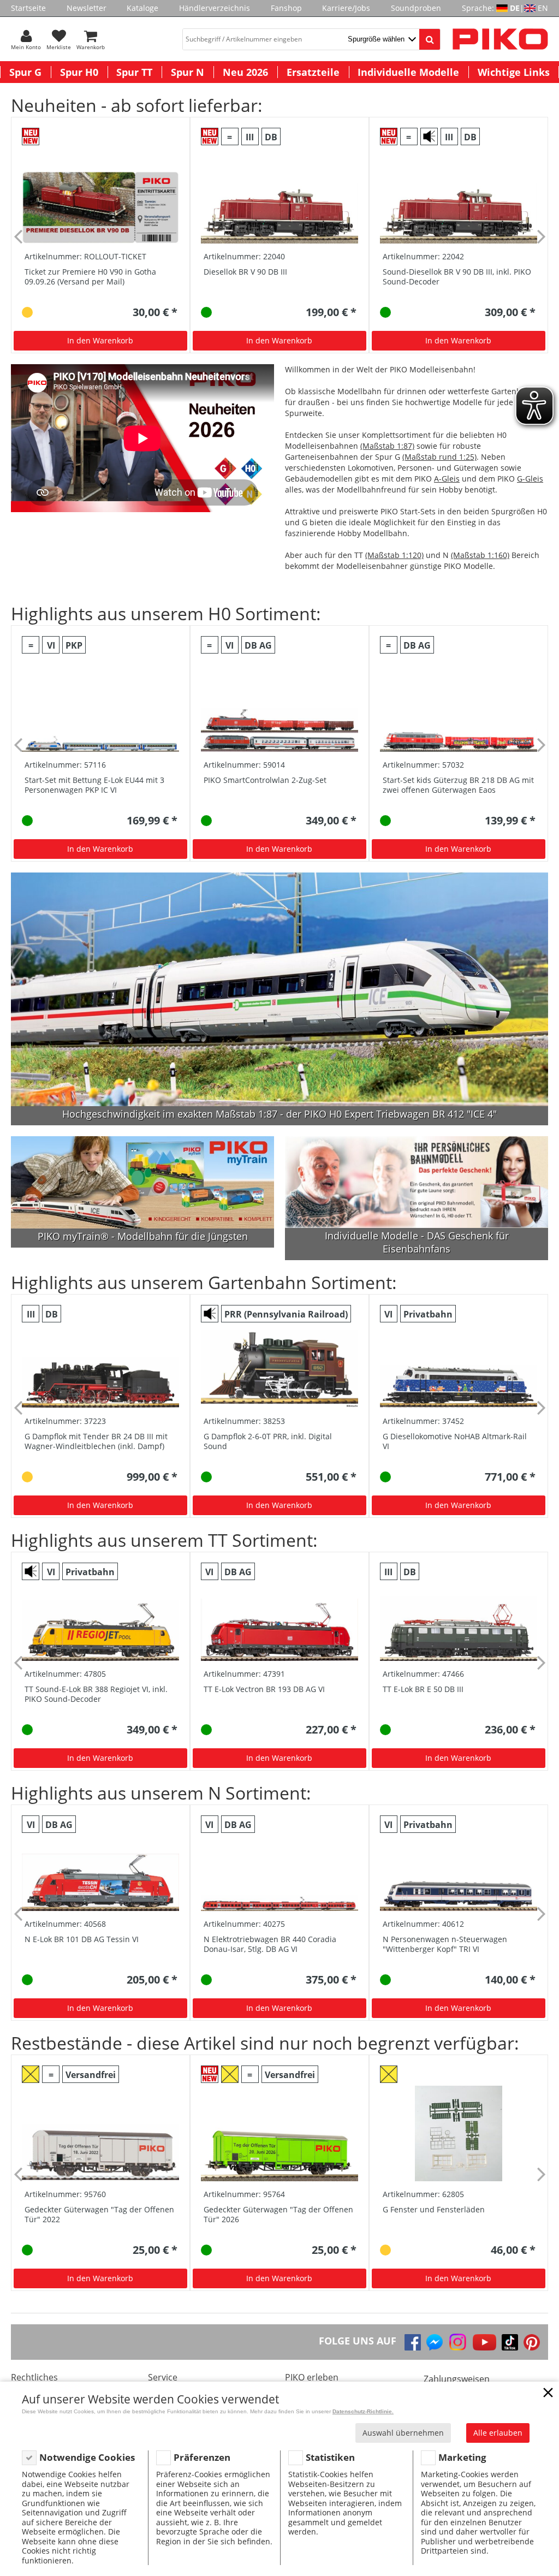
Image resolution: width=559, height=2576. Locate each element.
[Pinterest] (532, 2342)
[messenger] (435, 2342)
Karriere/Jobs (346, 8)
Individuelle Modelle (408, 72)
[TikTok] (510, 2342)
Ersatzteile (313, 72)
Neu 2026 (245, 72)
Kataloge (142, 8)
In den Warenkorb (100, 340)
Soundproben (416, 8)
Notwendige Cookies (87, 2457)
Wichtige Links (514, 72)
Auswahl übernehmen (403, 2433)
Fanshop (286, 8)
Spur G (25, 72)
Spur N (188, 72)
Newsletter (87, 8)
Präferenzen (202, 2457)
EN (543, 8)
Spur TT (134, 72)
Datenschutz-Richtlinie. (363, 2411)
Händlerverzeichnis (215, 8)
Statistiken (330, 2457)
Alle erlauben (498, 2433)
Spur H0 (79, 72)
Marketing (462, 2457)
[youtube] (484, 2342)
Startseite (28, 8)
